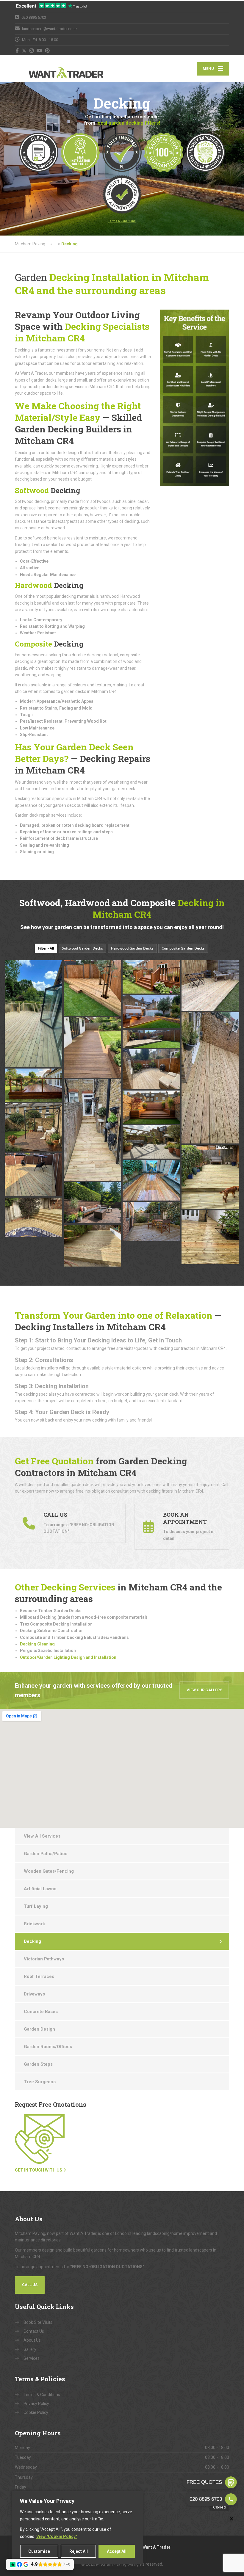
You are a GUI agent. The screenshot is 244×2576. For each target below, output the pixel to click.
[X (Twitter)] (24, 51)
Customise (39, 2551)
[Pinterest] (47, 51)
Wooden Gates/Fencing (49, 1871)
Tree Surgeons (40, 2082)
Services (32, 2358)
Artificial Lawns (40, 1889)
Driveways (34, 1994)
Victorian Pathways (44, 1959)
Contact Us (34, 2331)
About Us (32, 2340)
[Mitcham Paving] (52, 69)
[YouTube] (39, 51)
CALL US (30, 2285)
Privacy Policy (36, 2404)
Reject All (79, 2551)
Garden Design (39, 2029)
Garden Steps (38, 2064)
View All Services (42, 1836)
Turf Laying (36, 1906)
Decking (32, 1941)
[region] (77, 2528)
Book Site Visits (38, 2322)
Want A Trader (156, 2547)
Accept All (117, 2551)
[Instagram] (32, 51)
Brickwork (34, 1924)
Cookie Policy (36, 2412)
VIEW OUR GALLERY (204, 1690)
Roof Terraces (39, 1976)
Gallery (30, 2349)
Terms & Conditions (42, 2395)
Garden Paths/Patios (46, 1854)
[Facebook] (17, 51)
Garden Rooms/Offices (48, 2047)
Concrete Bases (41, 2012)
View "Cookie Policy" (57, 2536)
